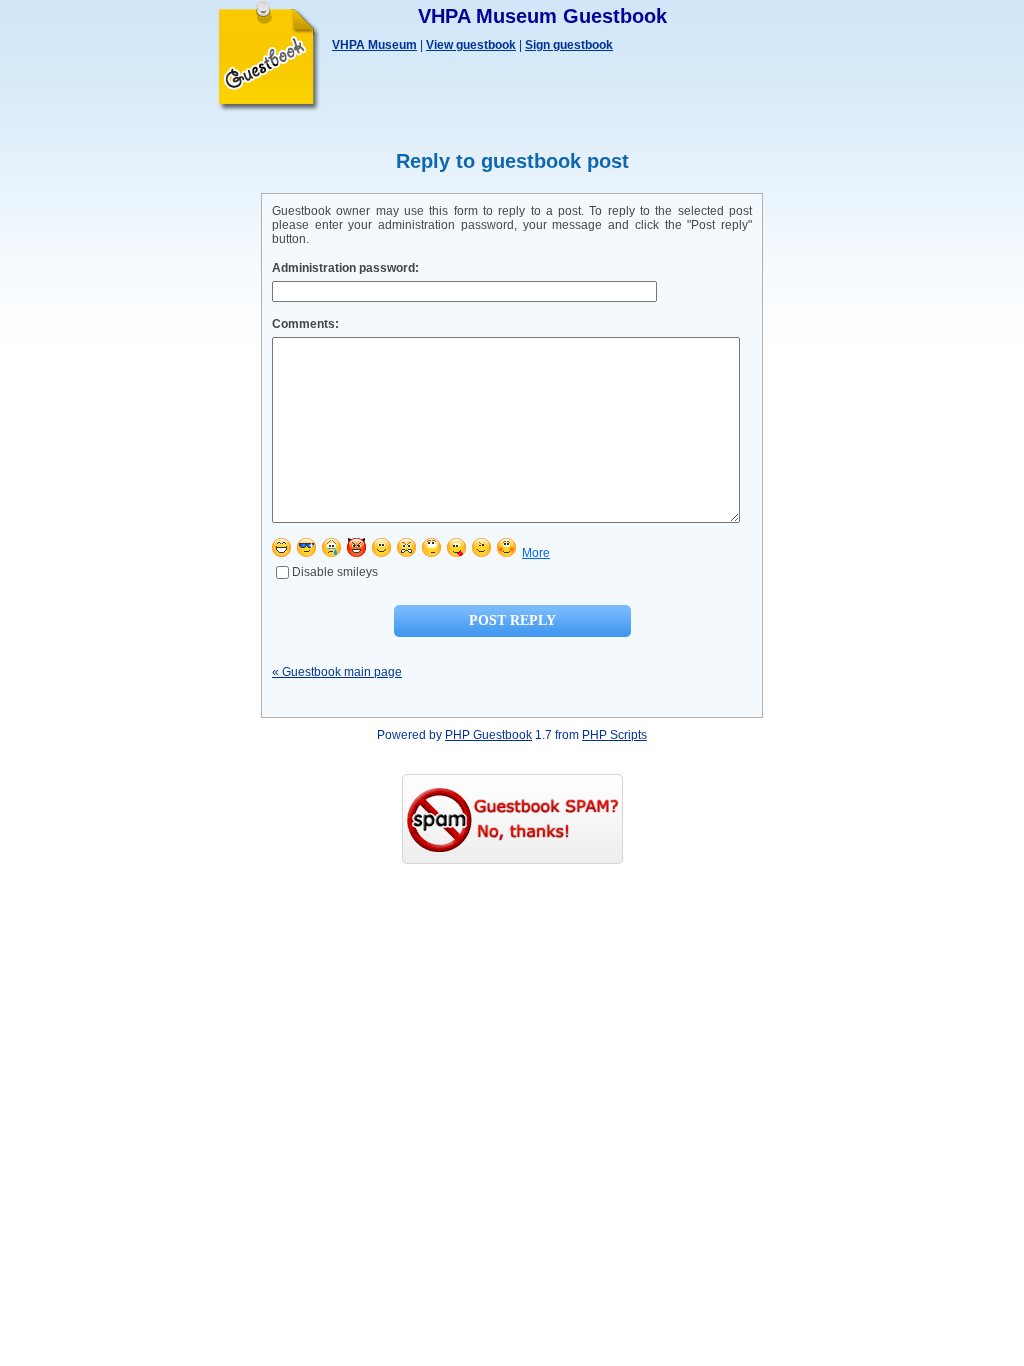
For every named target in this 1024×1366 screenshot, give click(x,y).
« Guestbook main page (337, 672)
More (536, 553)
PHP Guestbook (488, 735)
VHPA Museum (374, 45)
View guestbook (471, 45)
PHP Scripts (614, 735)
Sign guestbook (569, 45)
